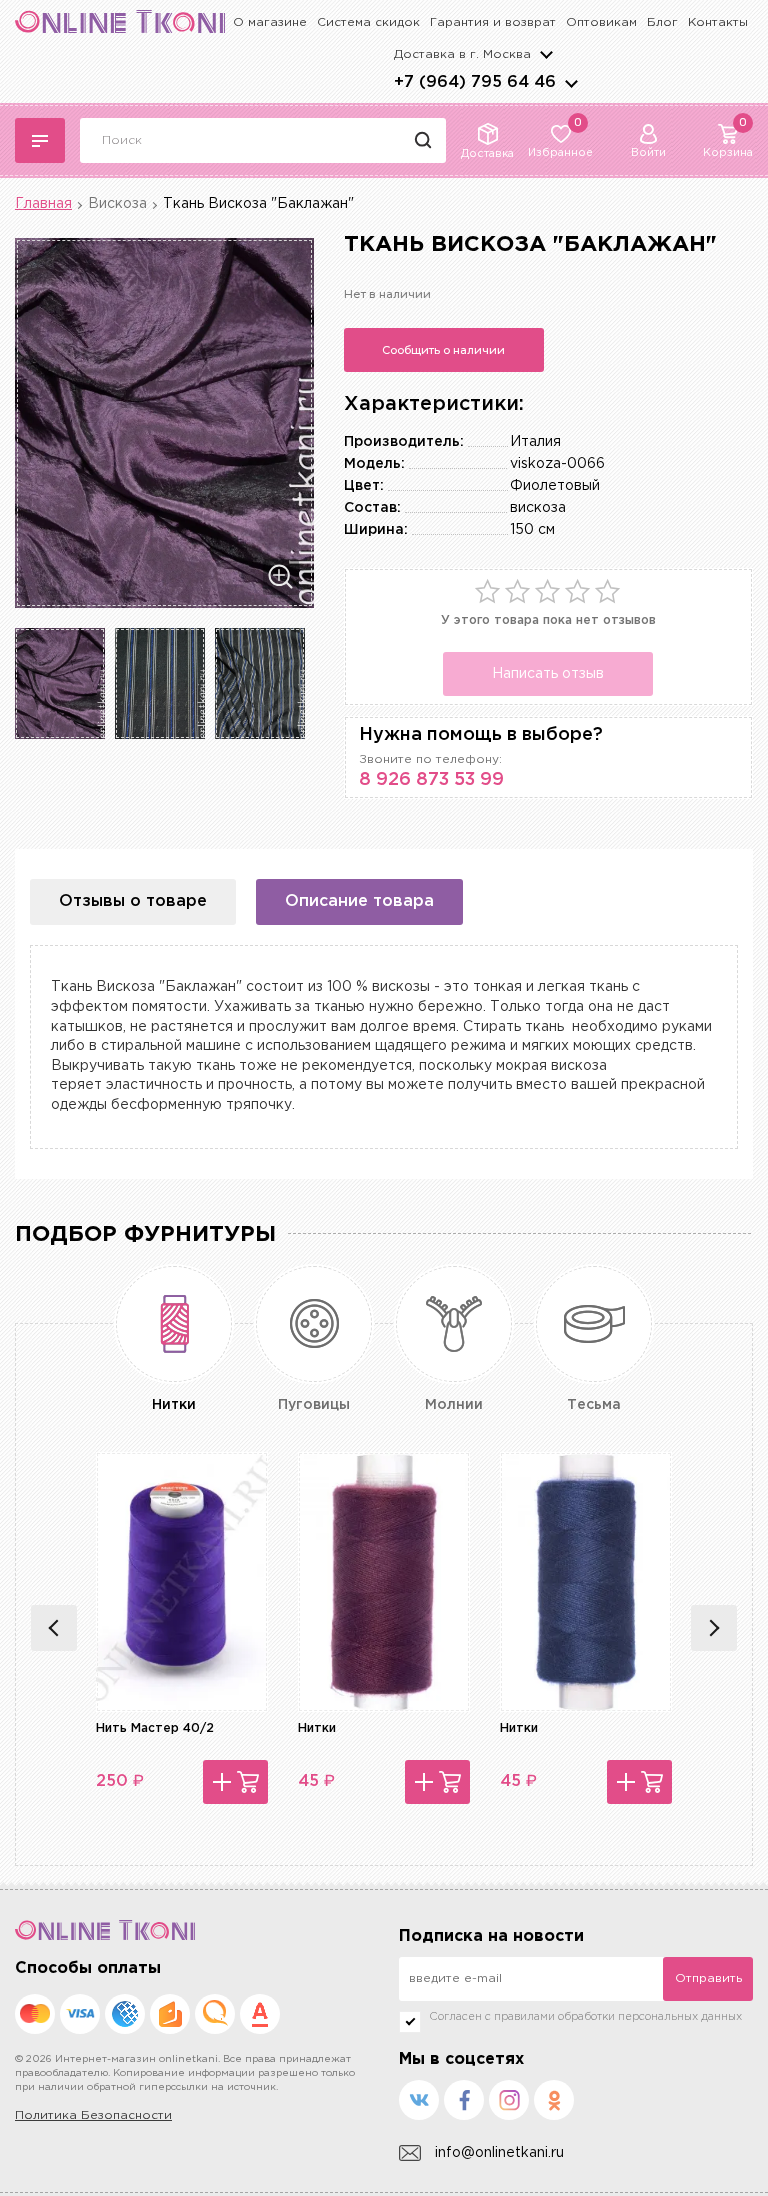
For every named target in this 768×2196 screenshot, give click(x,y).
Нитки (317, 1728)
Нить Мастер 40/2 (155, 1728)
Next (714, 1628)
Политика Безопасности (93, 2115)
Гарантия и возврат (493, 22)
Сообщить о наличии (443, 350)
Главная (43, 204)
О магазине (270, 22)
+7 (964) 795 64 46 (475, 82)
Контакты (718, 22)
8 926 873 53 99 (431, 780)
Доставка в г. (462, 54)
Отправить (708, 1978)
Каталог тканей (40, 140)
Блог (662, 22)
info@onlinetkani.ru (499, 2153)
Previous (54, 1628)
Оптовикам (601, 22)
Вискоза (117, 204)
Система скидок (368, 22)
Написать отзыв (548, 674)
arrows (571, 83)
